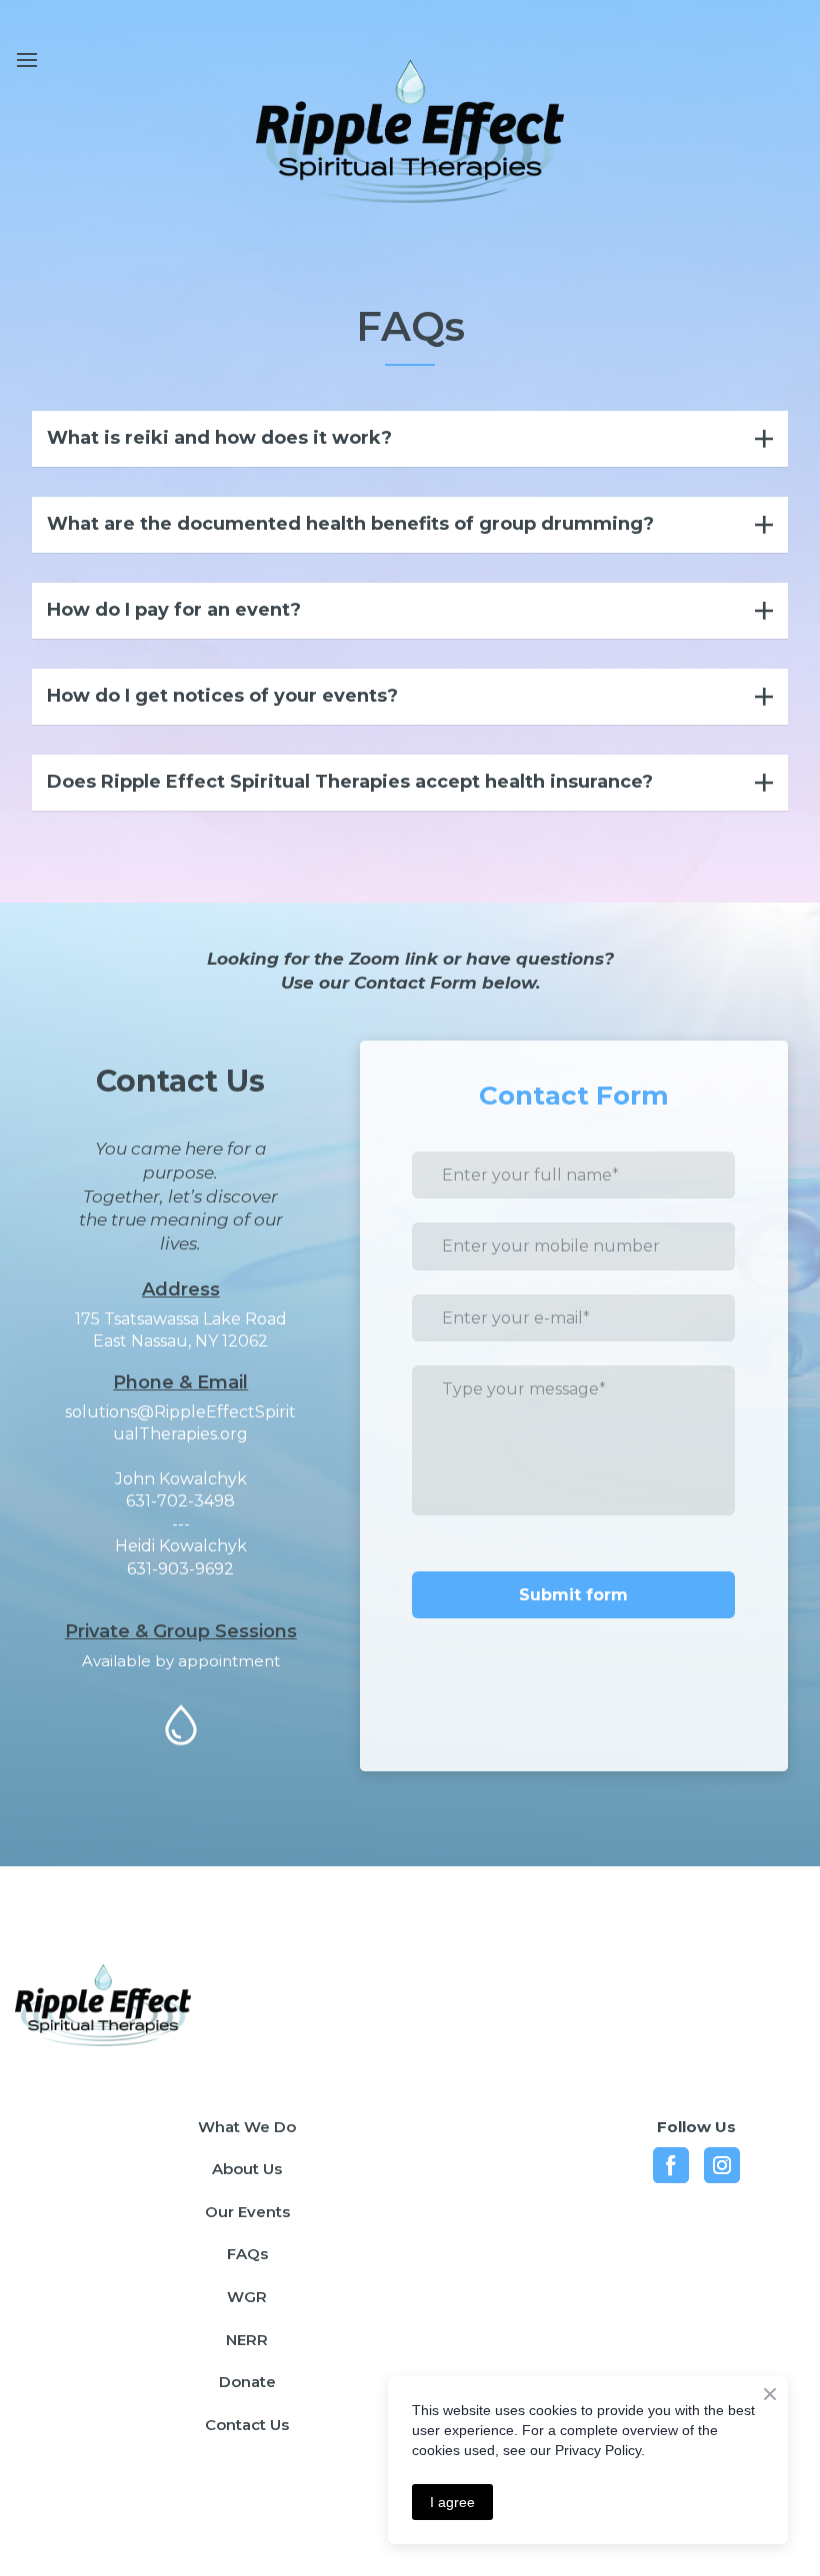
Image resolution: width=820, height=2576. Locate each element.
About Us (247, 2169)
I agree (452, 2502)
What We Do (247, 2127)
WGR (247, 2297)
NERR (247, 2340)
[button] (410, 439)
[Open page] (150, 2005)
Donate (247, 2382)
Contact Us (247, 2425)
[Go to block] (410, 131)
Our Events (247, 2212)
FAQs (247, 2254)
